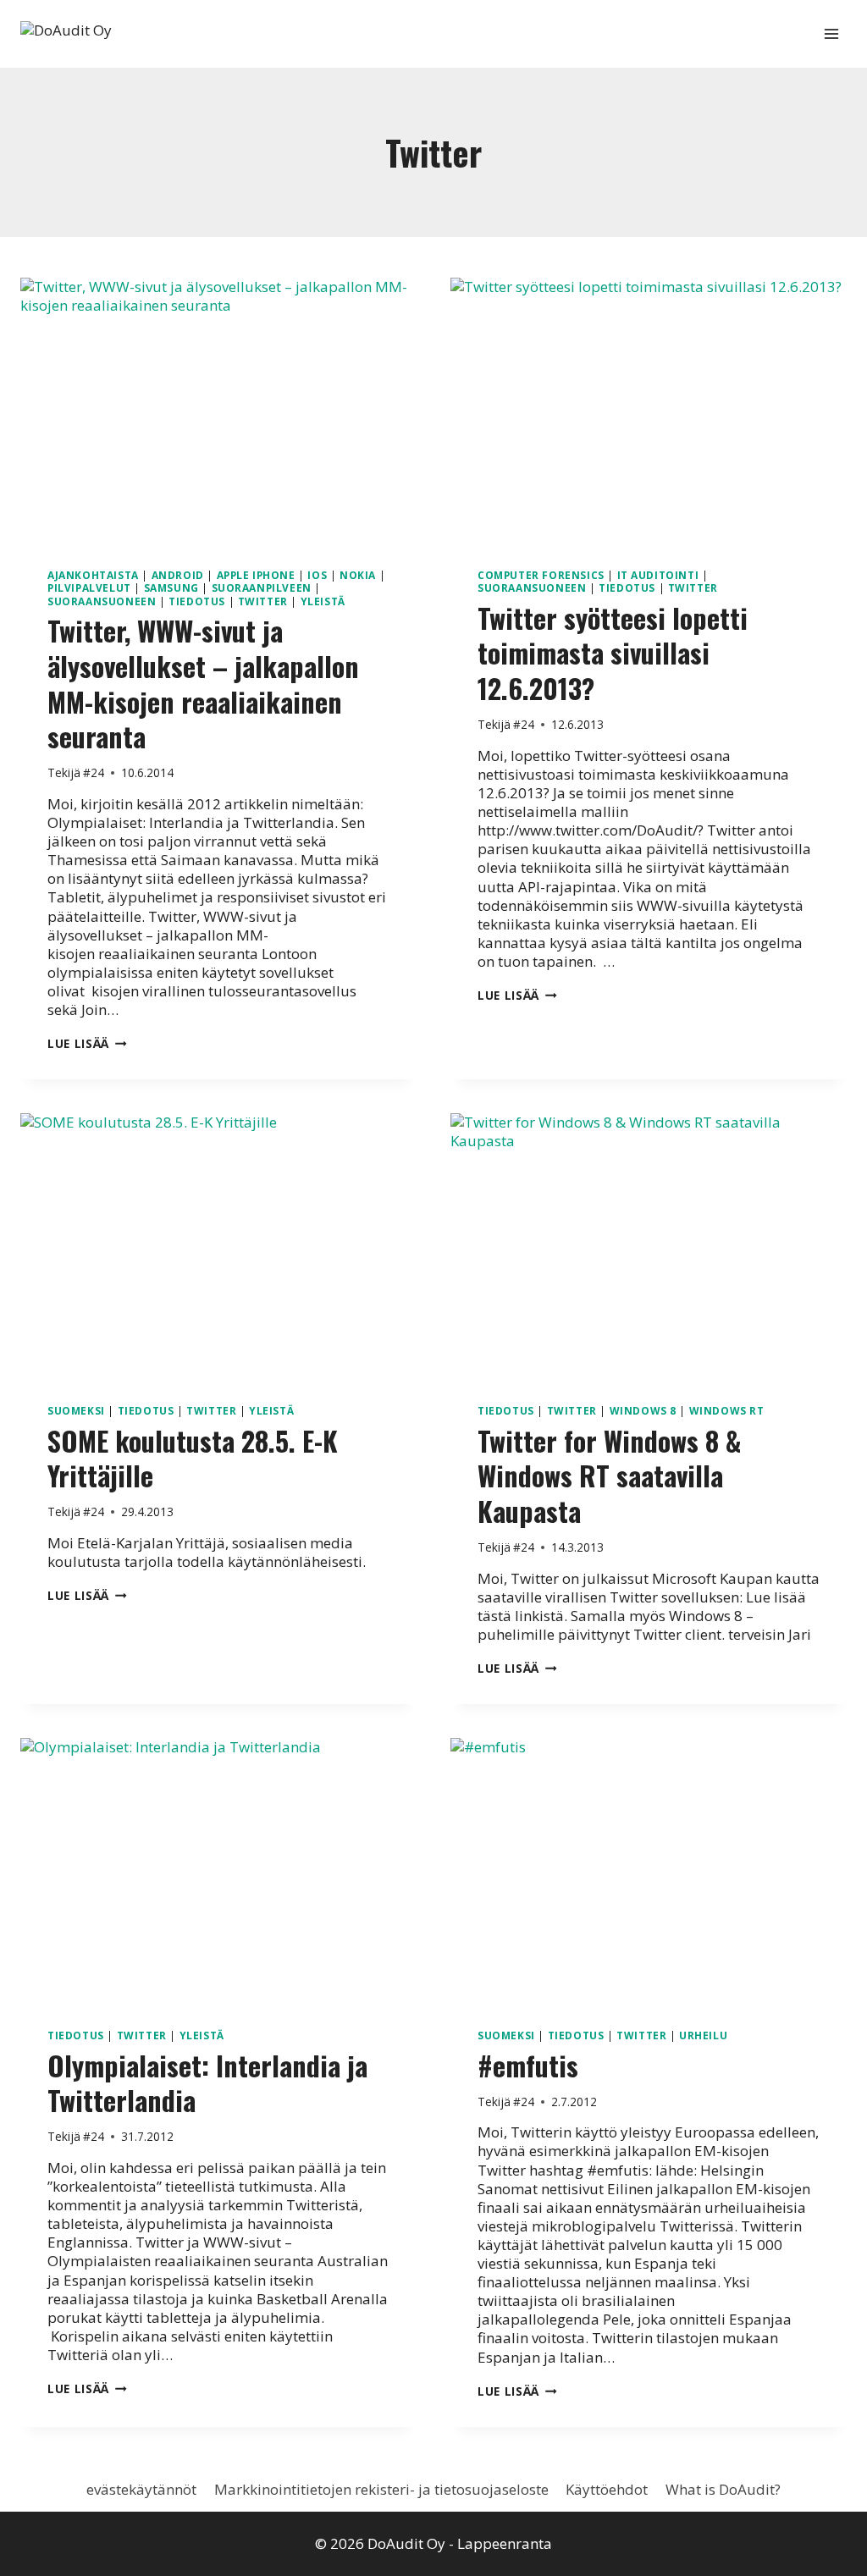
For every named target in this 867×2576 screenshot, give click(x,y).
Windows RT (727, 1410)
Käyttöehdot (607, 2489)
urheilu (703, 2035)
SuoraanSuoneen (102, 601)
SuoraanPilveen (262, 587)
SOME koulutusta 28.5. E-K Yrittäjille (193, 1458)
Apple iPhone (256, 575)
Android (178, 575)
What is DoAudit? (723, 2489)
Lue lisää (87, 1043)
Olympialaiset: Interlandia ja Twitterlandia (207, 2083)
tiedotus (197, 601)
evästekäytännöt (141, 2489)
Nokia (358, 575)
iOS (317, 575)
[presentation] (218, 410)
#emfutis (528, 2065)
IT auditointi (658, 575)
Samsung (171, 587)
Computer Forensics (541, 575)
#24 (94, 772)
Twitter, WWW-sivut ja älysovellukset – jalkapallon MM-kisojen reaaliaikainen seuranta (203, 683)
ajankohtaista (93, 575)
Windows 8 (643, 1410)
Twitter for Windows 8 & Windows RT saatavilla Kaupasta (610, 1476)
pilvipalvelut (89, 587)
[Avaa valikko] (831, 33)
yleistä (323, 601)
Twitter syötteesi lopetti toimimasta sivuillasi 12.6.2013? (613, 653)
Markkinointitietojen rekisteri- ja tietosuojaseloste (381, 2489)
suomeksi (76, 1410)
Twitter (263, 601)
